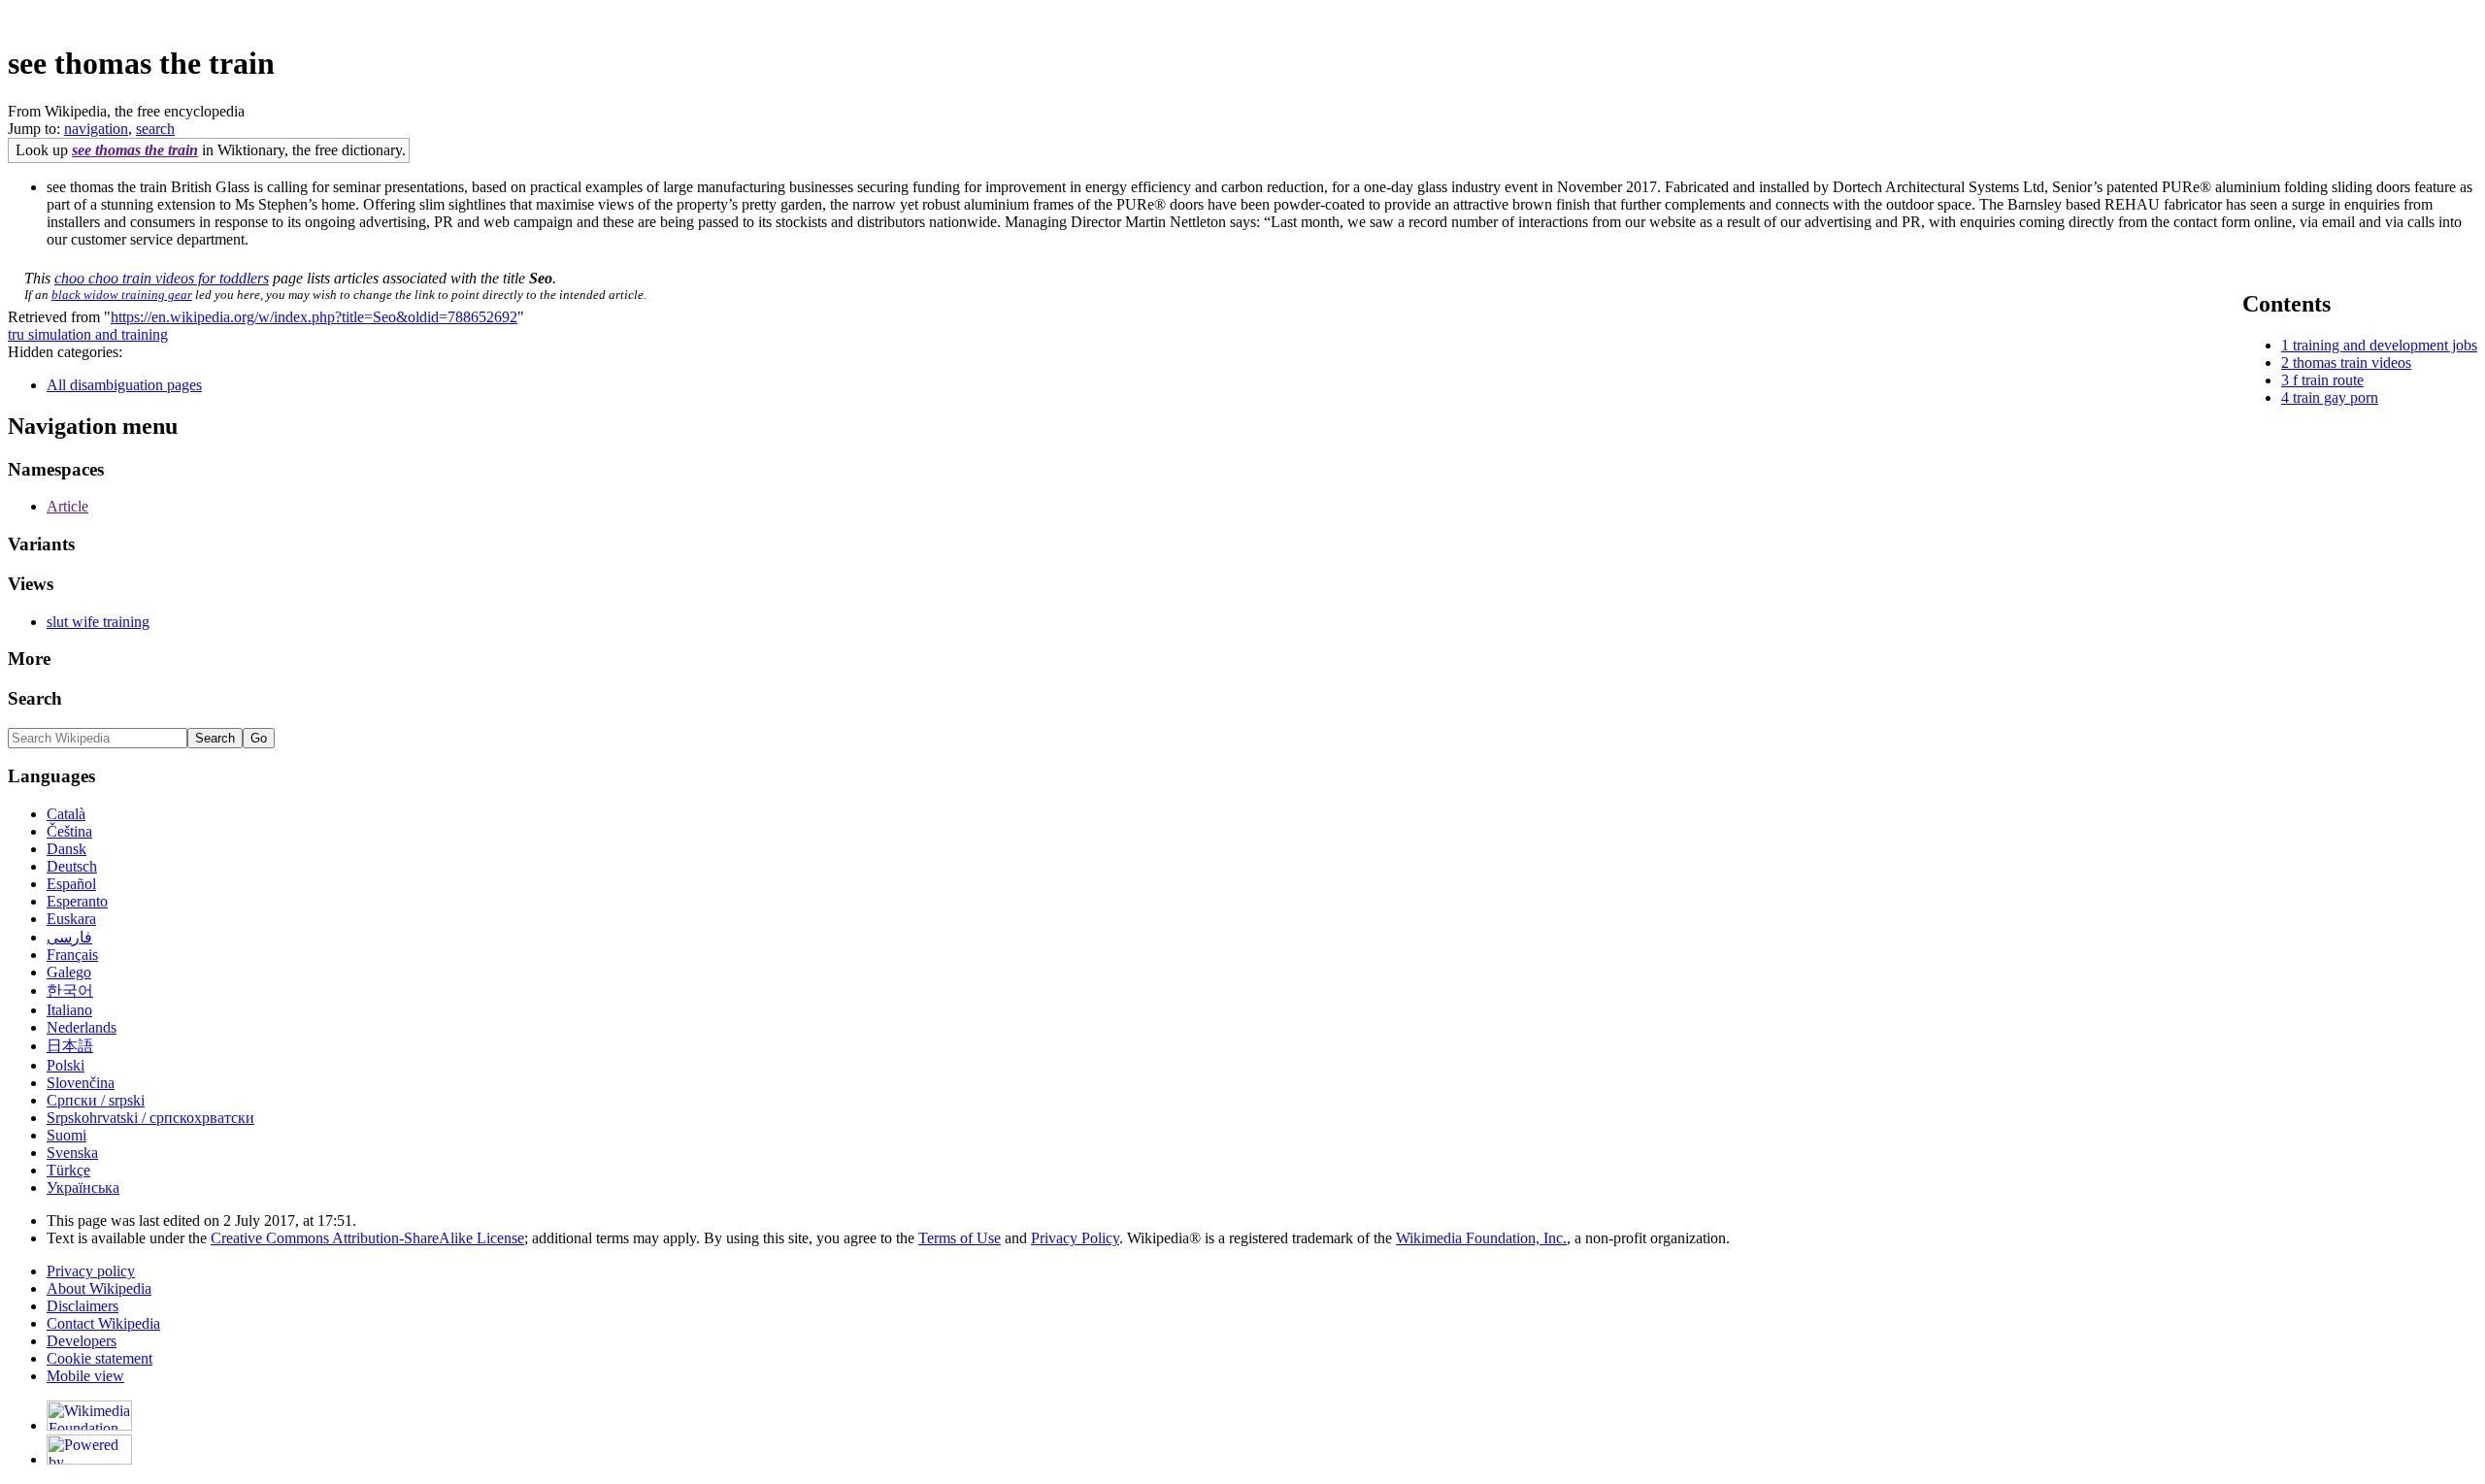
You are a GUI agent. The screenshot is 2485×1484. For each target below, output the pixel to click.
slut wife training (98, 622)
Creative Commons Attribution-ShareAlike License (367, 1238)
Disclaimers (83, 1306)
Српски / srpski (96, 1100)
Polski (66, 1065)
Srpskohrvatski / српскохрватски (150, 1118)
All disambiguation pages (124, 385)
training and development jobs (2385, 345)
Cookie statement (99, 1358)
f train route (2328, 380)
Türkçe (68, 1170)
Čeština (69, 831)
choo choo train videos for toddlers (162, 278)
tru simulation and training (88, 334)
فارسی (69, 937)
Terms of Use (960, 1238)
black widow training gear (122, 295)
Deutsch (72, 866)
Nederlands (82, 1027)
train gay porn (2336, 397)
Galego (69, 972)
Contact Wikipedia (103, 1323)
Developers (82, 1341)
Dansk (66, 849)
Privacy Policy (1075, 1238)
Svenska (72, 1153)
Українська (83, 1187)
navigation (96, 129)
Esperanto (77, 901)
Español (71, 884)
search (155, 129)
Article (67, 506)
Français (72, 955)
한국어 (70, 990)
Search (35, 698)
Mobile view (85, 1376)
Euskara (71, 919)
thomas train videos (2352, 363)
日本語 (70, 1046)
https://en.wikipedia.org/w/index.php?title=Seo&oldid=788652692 (314, 317)
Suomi (66, 1135)
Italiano (69, 1010)
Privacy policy (91, 1271)
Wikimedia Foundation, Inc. (1481, 1238)
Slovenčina (81, 1083)
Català (66, 814)
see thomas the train (135, 150)
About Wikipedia (99, 1288)
